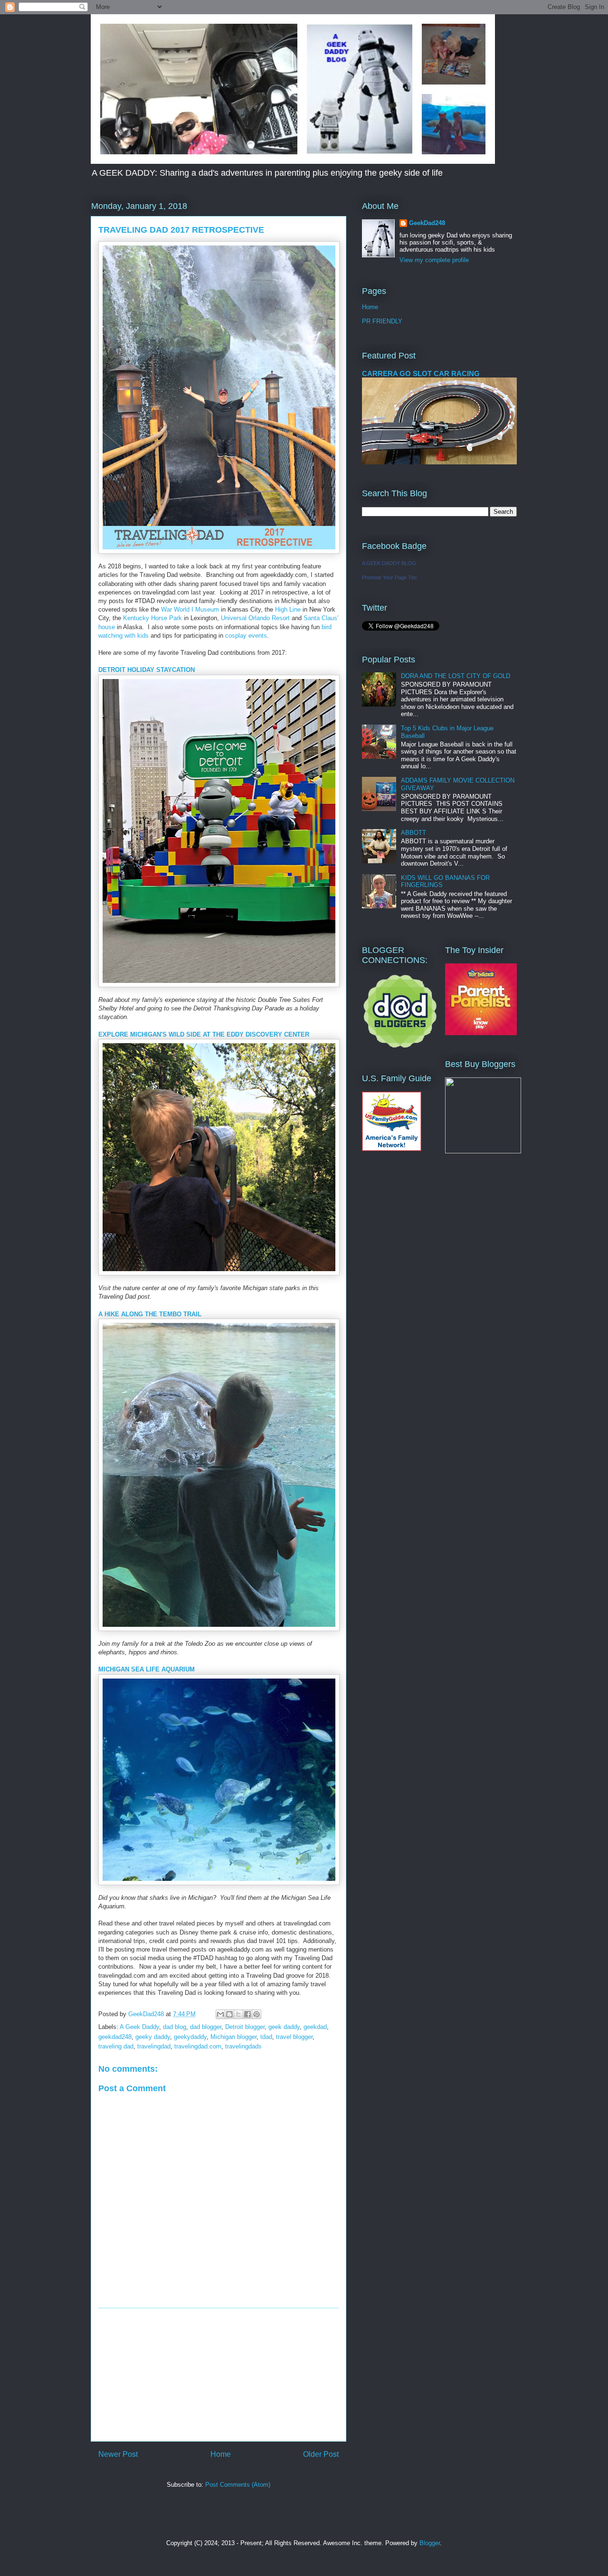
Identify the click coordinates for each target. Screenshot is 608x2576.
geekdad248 (115, 2037)
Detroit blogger (245, 2027)
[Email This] (220, 2014)
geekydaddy (190, 2037)
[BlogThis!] (229, 2014)
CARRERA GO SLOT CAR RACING (421, 373)
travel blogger (294, 2037)
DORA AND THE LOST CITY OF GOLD (456, 676)
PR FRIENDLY (382, 321)
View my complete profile (434, 260)
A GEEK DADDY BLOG (389, 563)
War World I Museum (190, 609)
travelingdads (243, 2046)
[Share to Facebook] (247, 2014)
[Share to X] (238, 2014)
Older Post (321, 2454)
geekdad (315, 2027)
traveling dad (116, 2046)
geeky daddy (153, 2037)
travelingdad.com (198, 2046)
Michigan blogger (233, 2037)
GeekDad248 (427, 223)
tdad (266, 2037)
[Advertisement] (218, 2375)
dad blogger (206, 2027)
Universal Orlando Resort (255, 618)
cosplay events (246, 636)
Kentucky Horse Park (152, 618)
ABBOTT (413, 833)
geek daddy (284, 2027)
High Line (288, 609)
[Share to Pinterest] (256, 2014)
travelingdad (154, 2046)
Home (221, 2454)
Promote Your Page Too (389, 577)
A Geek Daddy (139, 2027)
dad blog (175, 2027)
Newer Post (118, 2454)
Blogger (430, 2543)
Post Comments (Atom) (238, 2485)
